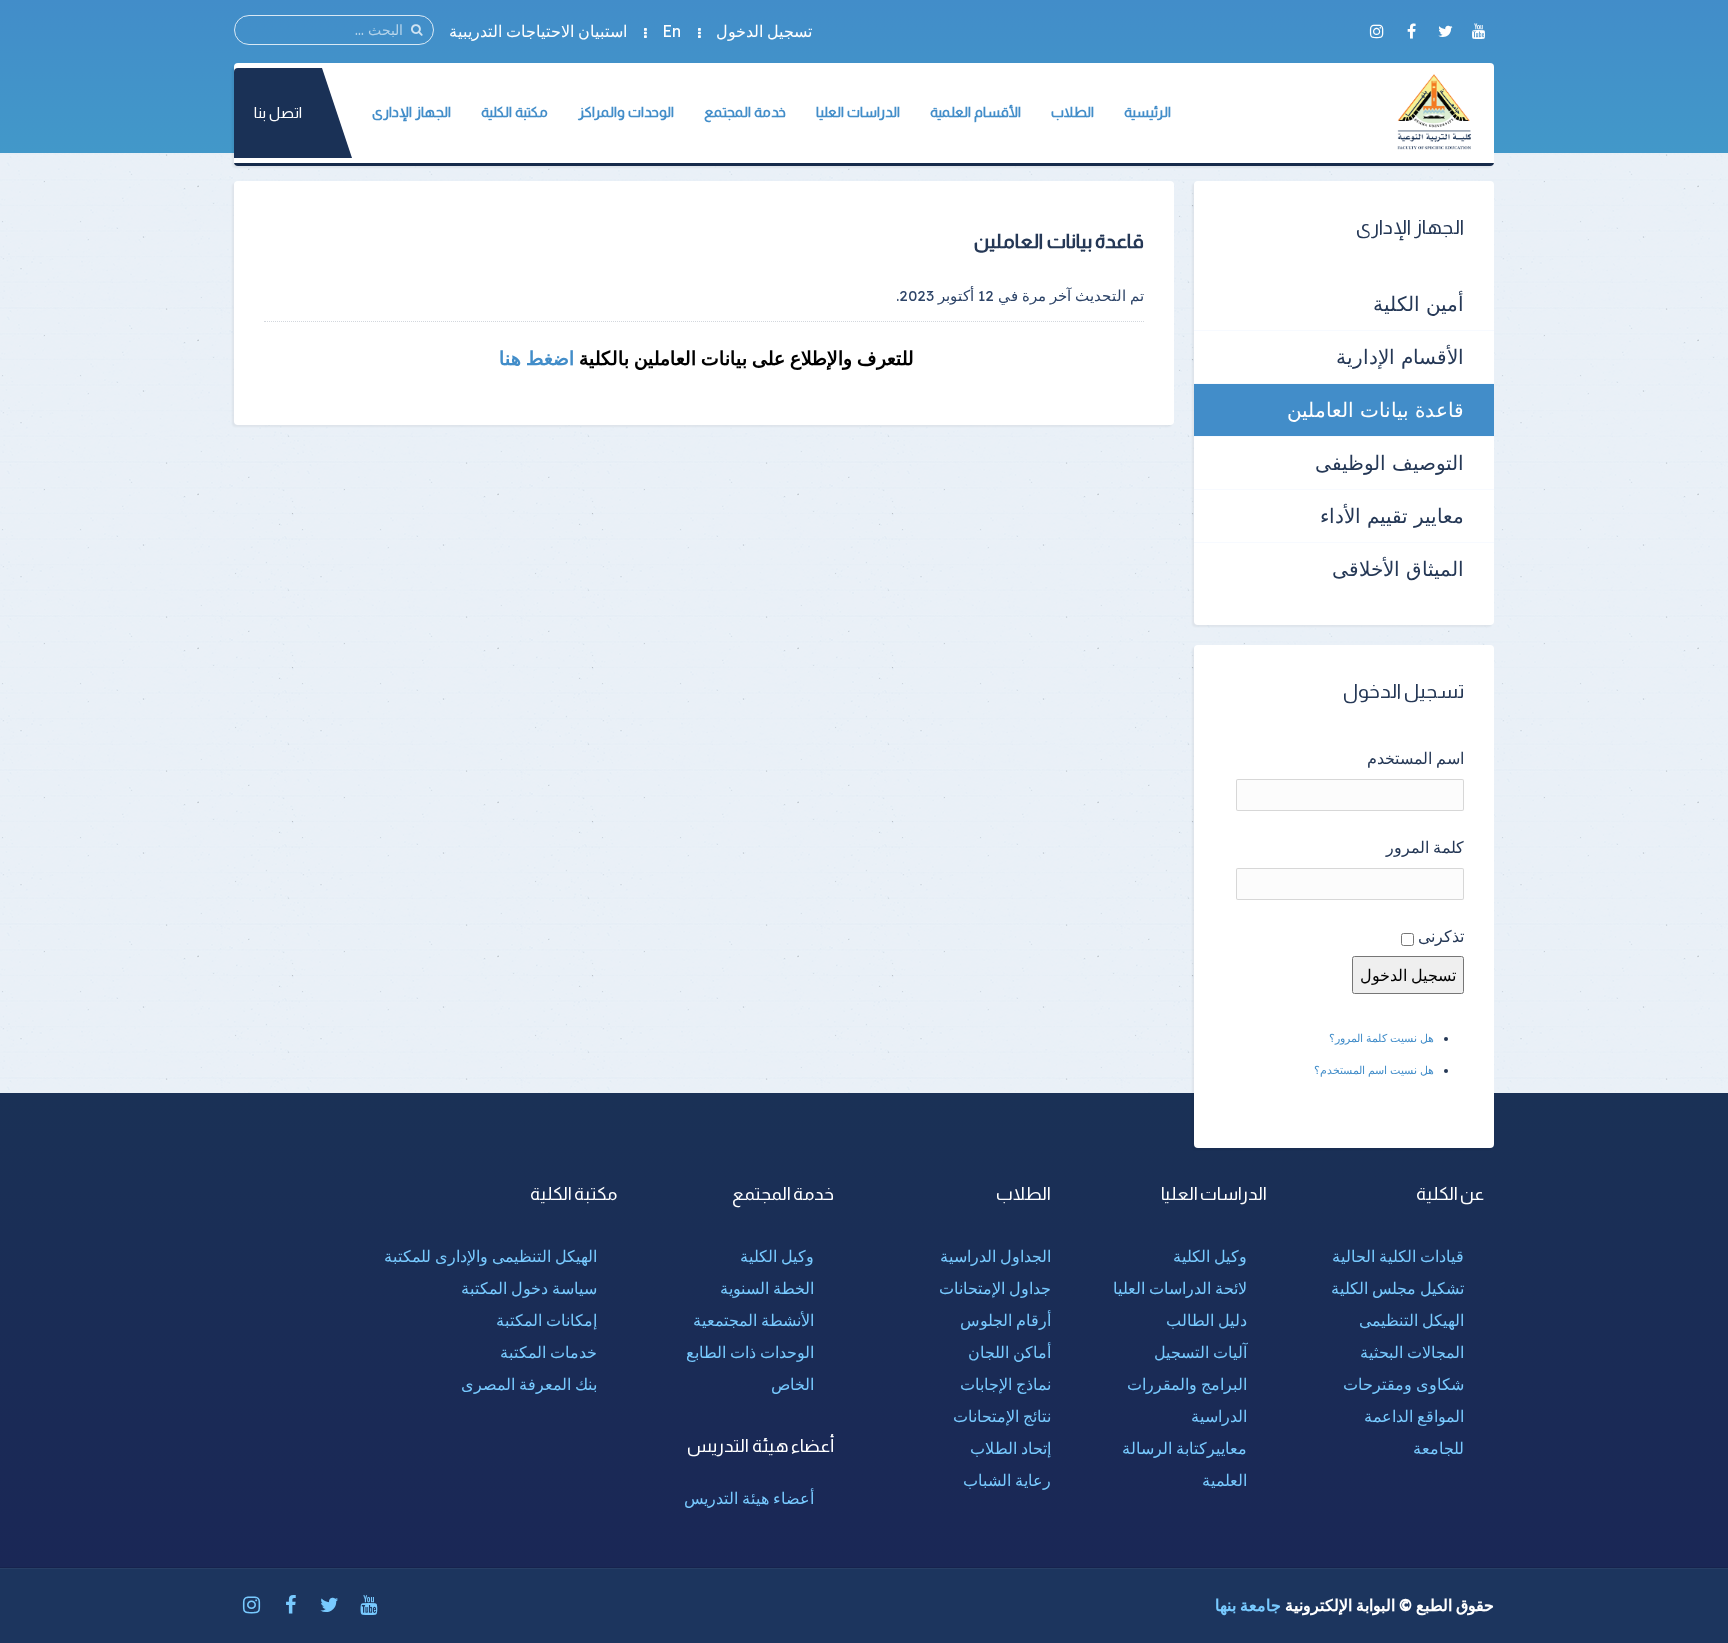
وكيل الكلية (1210, 1256)
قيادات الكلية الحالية (1398, 1256)
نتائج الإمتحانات (1002, 1416)
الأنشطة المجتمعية (753, 1320)
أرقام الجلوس (1005, 1320)
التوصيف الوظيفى (1389, 462)
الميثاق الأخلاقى (1398, 568)
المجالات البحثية (1412, 1352)
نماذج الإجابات (1005, 1384)
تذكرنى (1441, 936)
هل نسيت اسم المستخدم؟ (1374, 1070)
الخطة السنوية (767, 1288)
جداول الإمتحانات (995, 1288)
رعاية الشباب (1007, 1480)
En (671, 31)
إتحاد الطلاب (1010, 1448)
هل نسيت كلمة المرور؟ (1381, 1038)
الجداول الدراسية (995, 1256)
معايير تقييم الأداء (1392, 515)
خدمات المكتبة (548, 1352)
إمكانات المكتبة (546, 1320)
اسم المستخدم (1415, 758)
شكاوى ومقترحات (1403, 1384)
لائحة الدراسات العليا (1180, 1288)
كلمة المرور (1425, 847)
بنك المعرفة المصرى (529, 1384)
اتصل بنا (278, 112)
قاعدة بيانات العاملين (1375, 409)
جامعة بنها (1248, 1605)
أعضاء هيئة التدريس (749, 1498)
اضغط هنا (534, 358)
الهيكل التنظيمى (1411, 1320)
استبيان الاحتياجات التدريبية (538, 31)
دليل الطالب (1206, 1320)
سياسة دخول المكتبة (529, 1288)
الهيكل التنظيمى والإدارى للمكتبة (490, 1256)
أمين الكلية (1418, 303)
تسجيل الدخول (764, 31)
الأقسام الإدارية (1400, 356)
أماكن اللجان (1009, 1352)
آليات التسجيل (1200, 1352)
